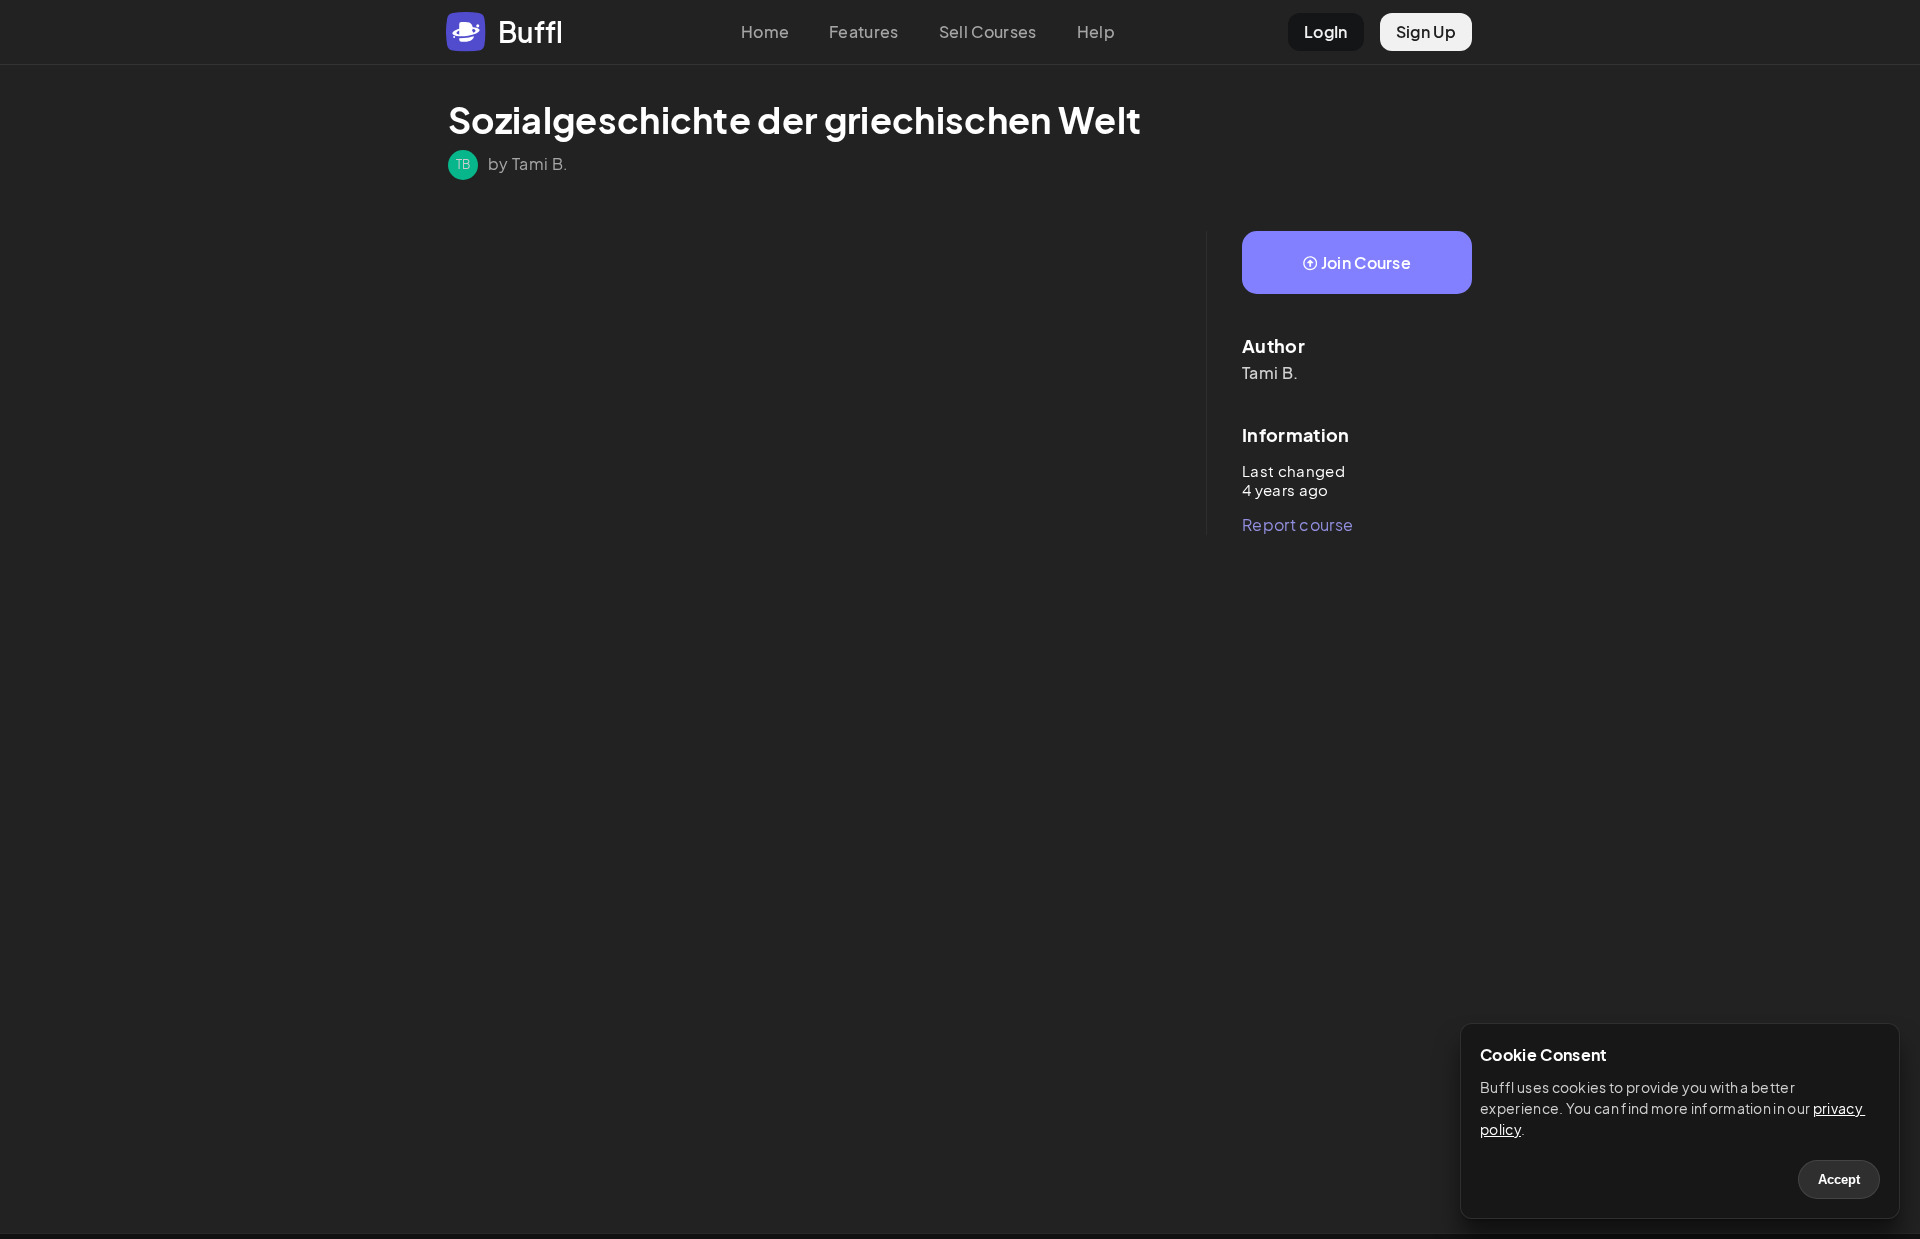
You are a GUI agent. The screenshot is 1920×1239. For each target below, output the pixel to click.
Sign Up (1426, 31)
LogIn (1326, 31)
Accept (1839, 1179)
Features (864, 31)
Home (765, 31)
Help (1096, 31)
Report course (1297, 524)
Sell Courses (988, 31)
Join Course (1366, 262)
